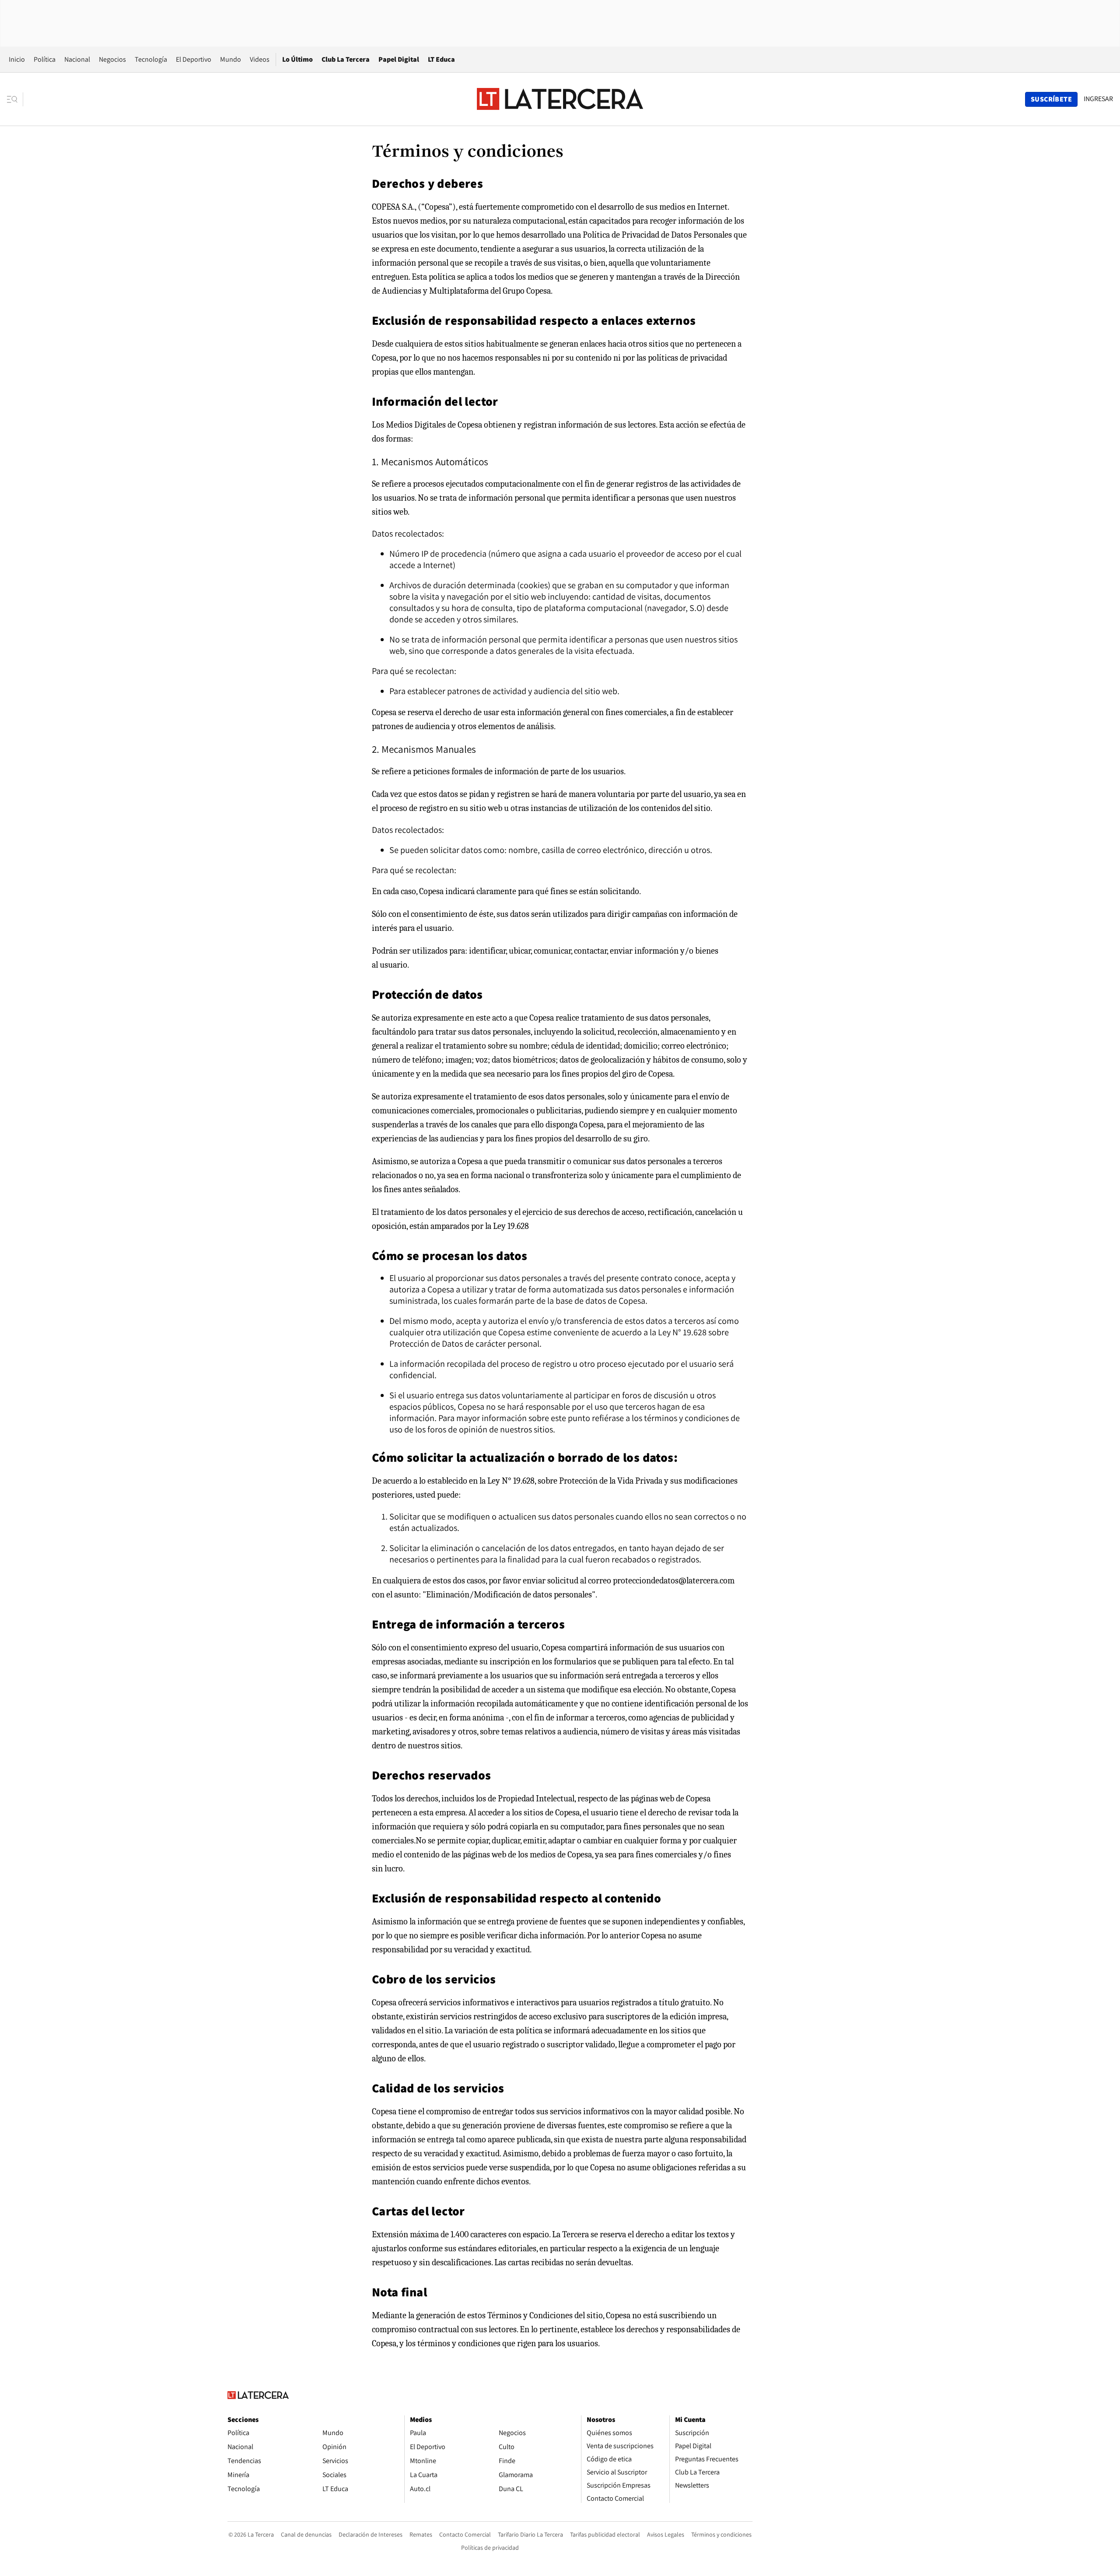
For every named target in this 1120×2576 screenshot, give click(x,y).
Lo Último (297, 59)
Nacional (77, 59)
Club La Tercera (346, 59)
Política (45, 59)
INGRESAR (1098, 99)
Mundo (231, 59)
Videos (260, 59)
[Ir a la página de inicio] (560, 99)
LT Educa (441, 59)
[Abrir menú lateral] (15, 99)
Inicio (17, 59)
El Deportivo (194, 59)
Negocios (112, 59)
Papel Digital (399, 59)
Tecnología (151, 59)
